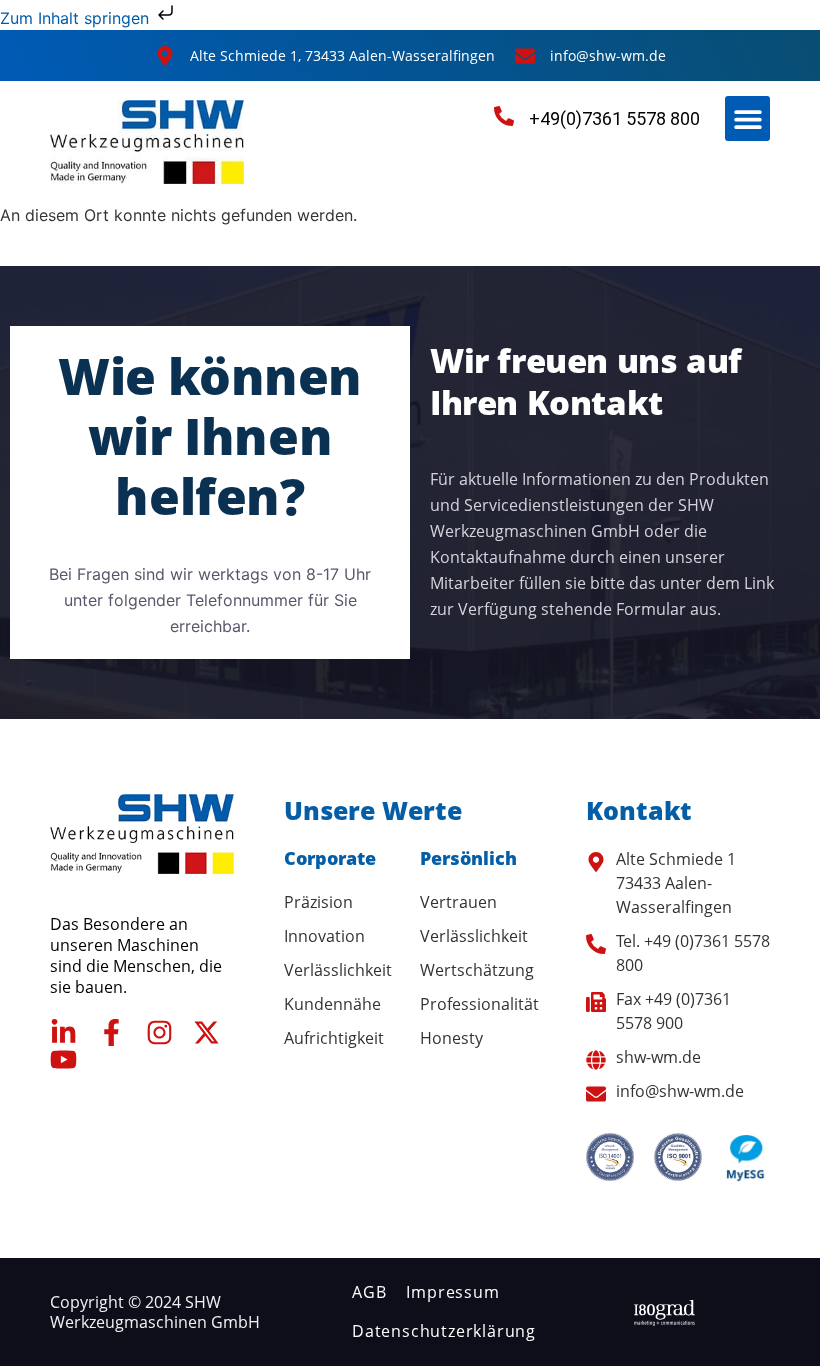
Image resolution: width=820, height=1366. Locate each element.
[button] (747, 118)
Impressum (452, 1292)
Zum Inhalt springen (77, 18)
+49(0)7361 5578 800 (614, 118)
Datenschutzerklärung (444, 1331)
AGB (369, 1292)
